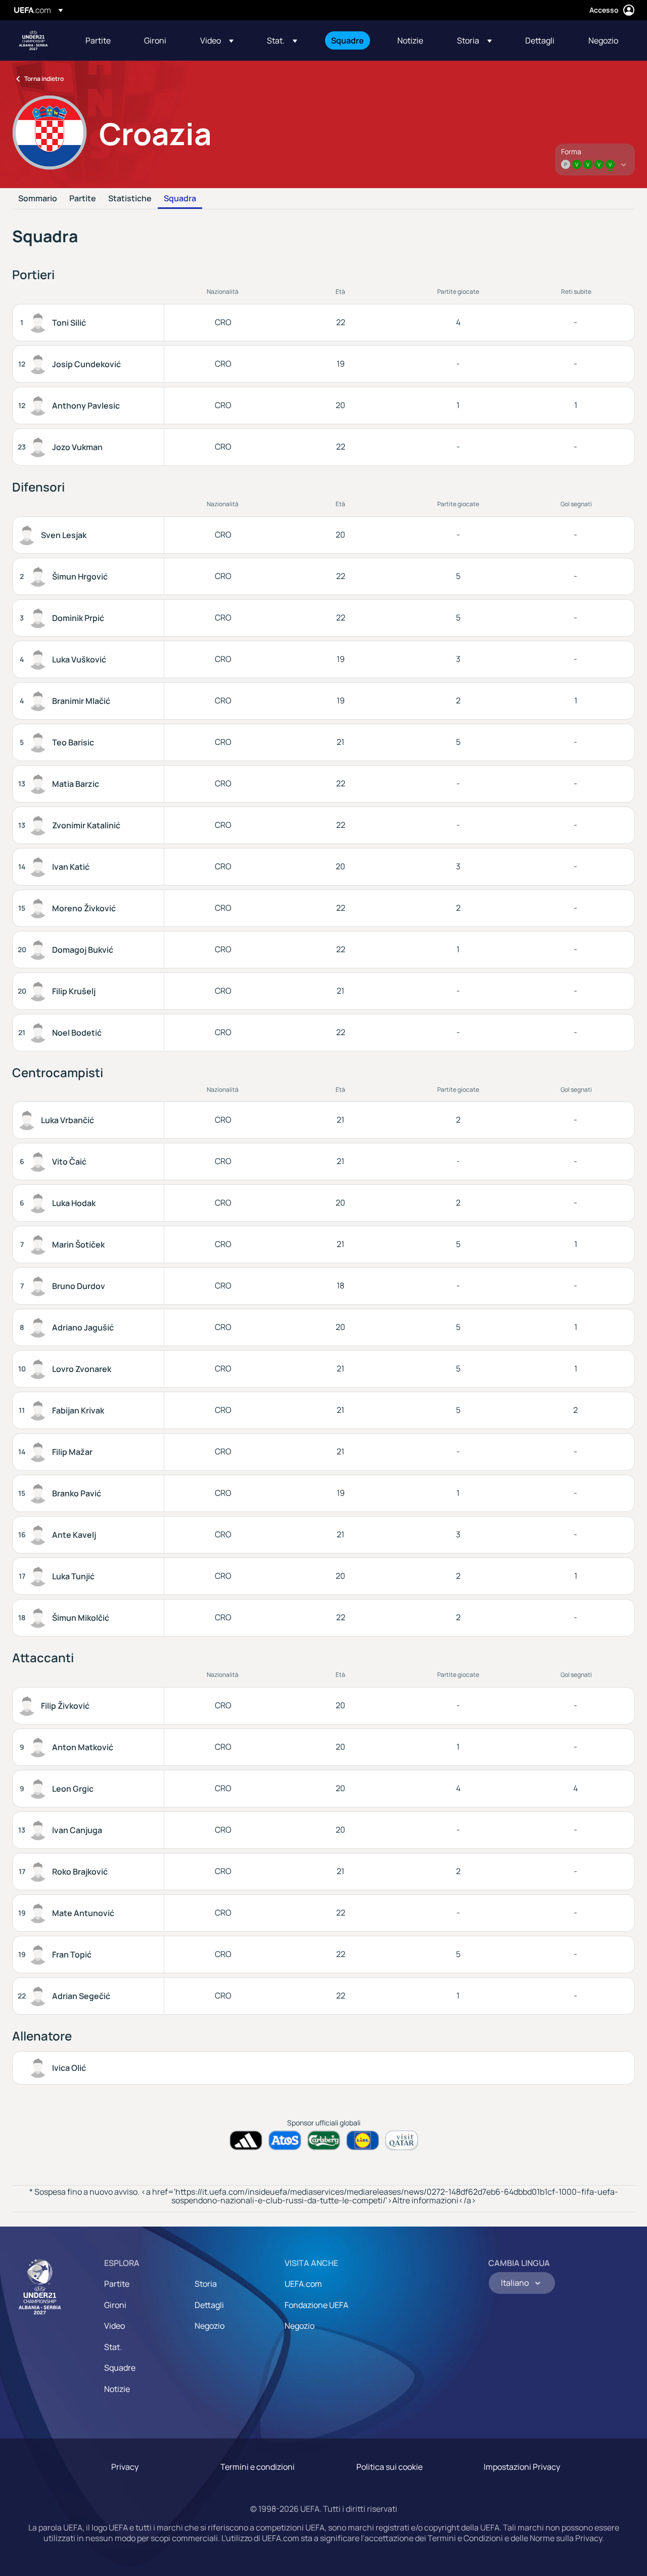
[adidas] (246, 2140)
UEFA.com (303, 2284)
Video (114, 2326)
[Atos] (285, 2140)
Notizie (117, 2389)
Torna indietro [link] (44, 79)
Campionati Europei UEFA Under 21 (33, 40)
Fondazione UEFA (316, 2305)
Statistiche (130, 199)
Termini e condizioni (258, 2467)
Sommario (38, 199)
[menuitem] (102, 40)
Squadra (180, 199)
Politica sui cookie (389, 2467)
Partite (83, 199)
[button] (217, 40)
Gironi (115, 2305)
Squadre (120, 2368)
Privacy (125, 2467)
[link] (98, 40)
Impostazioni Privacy (522, 2467)
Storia (206, 2284)
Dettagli (209, 2305)
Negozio (210, 2326)
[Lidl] (363, 2140)
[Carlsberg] (324, 2140)
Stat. (113, 2347)
